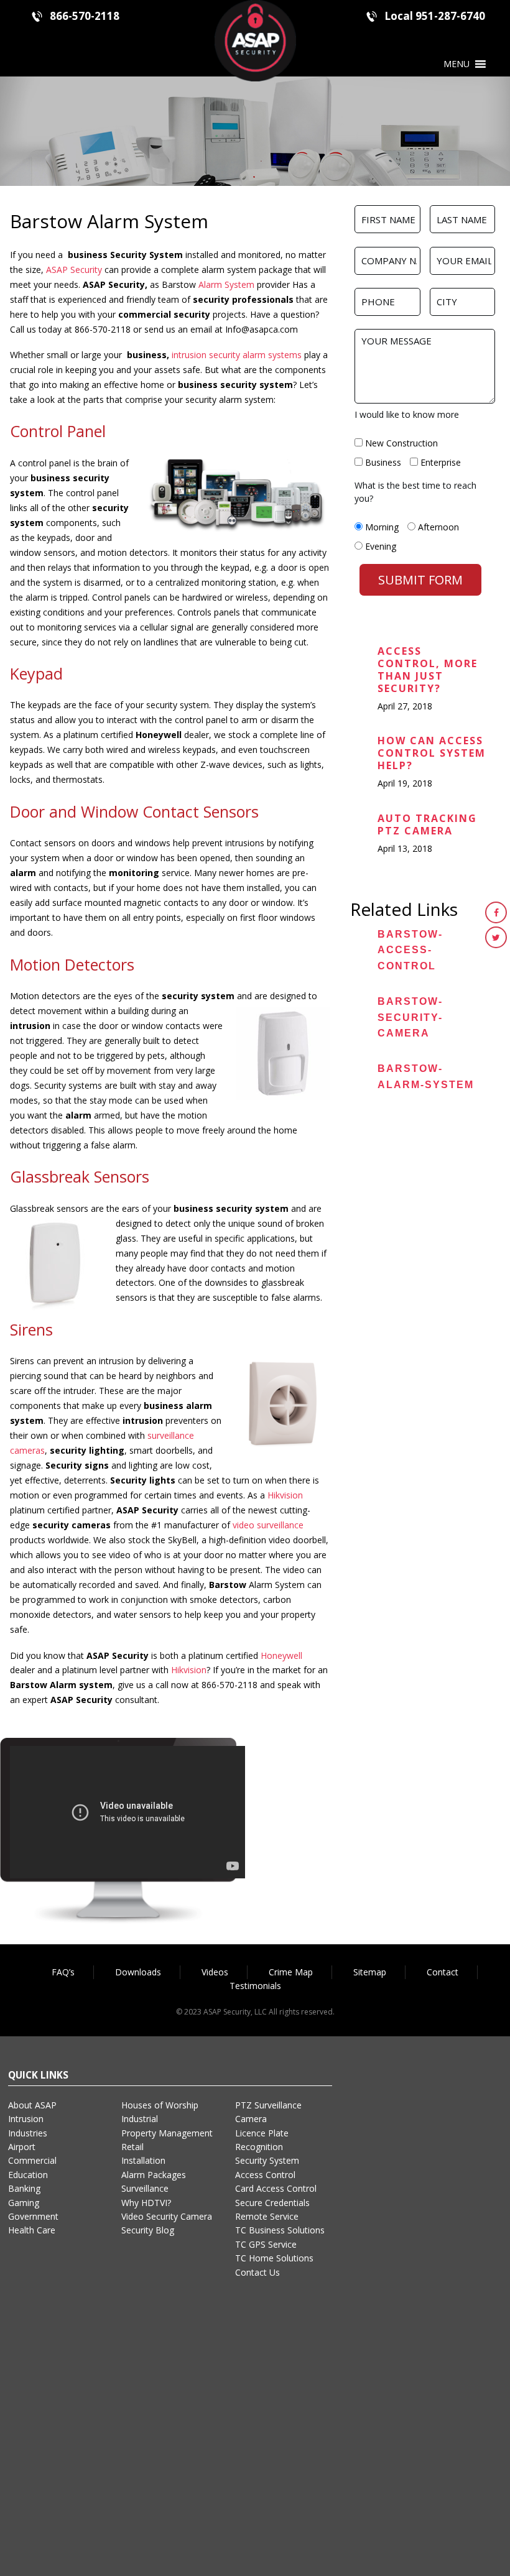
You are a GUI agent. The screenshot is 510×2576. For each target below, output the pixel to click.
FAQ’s (63, 1972)
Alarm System (226, 284)
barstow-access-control (410, 950)
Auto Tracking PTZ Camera (427, 824)
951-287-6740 (450, 16)
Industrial (140, 2119)
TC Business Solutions (280, 2230)
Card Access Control (276, 2188)
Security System (267, 2160)
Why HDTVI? (146, 2203)
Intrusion (26, 2119)
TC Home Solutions (274, 2258)
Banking (24, 2188)
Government (33, 2216)
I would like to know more (407, 414)
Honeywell (281, 1655)
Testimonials (255, 1986)
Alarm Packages (154, 2175)
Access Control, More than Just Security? (428, 670)
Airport (22, 2147)
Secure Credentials (272, 2203)
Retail (132, 2147)
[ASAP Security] (255, 39)
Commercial (32, 2160)
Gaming (24, 2203)
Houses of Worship (160, 2105)
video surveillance (268, 1525)
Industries (28, 2133)
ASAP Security (74, 270)
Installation (143, 2160)
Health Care (32, 2230)
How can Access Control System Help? (432, 753)
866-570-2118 (85, 16)
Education (28, 2175)
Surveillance (145, 2188)
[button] (457, 64)
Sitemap (370, 1972)
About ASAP (32, 2105)
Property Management (167, 2133)
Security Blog (148, 2230)
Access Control (265, 2175)
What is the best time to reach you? (415, 492)
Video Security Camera (167, 2216)
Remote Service (267, 2216)
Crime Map (291, 1972)
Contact (443, 1972)
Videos (215, 1972)
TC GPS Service (266, 2244)
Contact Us (257, 2272)
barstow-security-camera (410, 1017)
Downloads (138, 1972)
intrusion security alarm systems (237, 355)
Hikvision (285, 1495)
